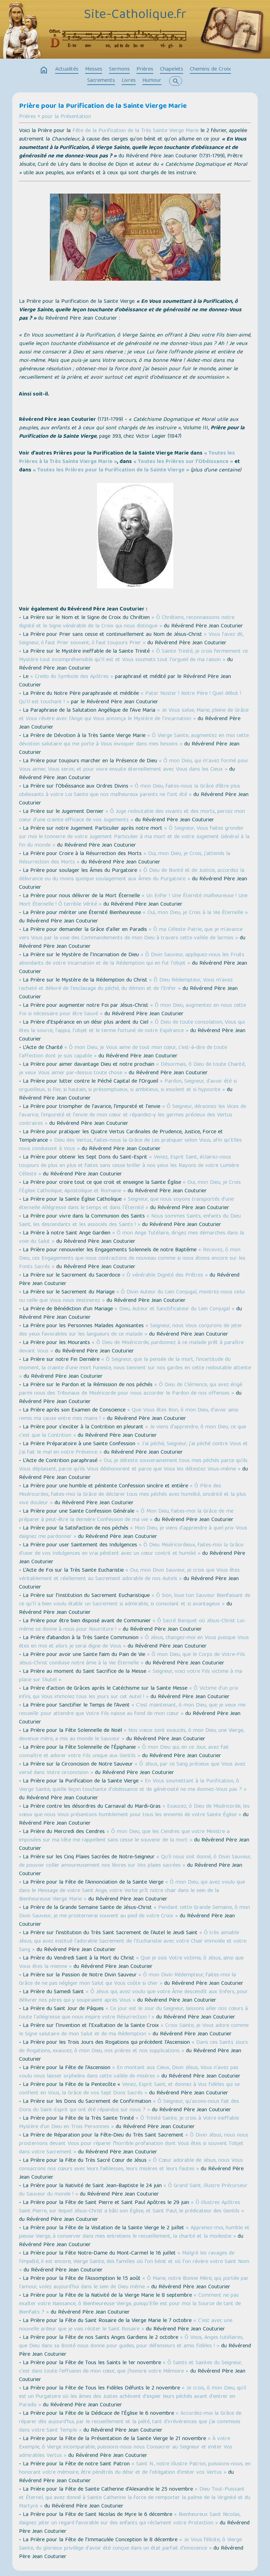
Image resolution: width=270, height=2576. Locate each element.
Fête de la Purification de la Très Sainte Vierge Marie (136, 131)
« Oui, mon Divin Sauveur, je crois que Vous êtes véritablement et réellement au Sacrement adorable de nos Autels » (129, 1575)
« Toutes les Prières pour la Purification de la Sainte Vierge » (111, 470)
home (44, 70)
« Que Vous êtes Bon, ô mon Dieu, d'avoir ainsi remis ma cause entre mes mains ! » (129, 1415)
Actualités (67, 70)
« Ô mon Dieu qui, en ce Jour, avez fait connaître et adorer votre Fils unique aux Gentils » (124, 1752)
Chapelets (172, 70)
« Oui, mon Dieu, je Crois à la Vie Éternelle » (195, 913)
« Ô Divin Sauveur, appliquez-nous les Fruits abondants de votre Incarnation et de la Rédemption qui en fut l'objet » (132, 959)
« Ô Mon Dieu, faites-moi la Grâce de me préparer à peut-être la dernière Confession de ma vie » (126, 1516)
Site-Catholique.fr (135, 15)
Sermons (119, 70)
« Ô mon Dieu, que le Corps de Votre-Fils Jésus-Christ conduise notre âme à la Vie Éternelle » (132, 1659)
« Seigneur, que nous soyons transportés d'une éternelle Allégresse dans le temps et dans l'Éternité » (126, 1204)
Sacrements (101, 81)
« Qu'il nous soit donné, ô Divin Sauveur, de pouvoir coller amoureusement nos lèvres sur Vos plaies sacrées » (135, 1861)
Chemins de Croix (210, 70)
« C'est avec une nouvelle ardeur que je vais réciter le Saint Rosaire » (126, 2325)
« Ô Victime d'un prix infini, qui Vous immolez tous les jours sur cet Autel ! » (129, 1693)
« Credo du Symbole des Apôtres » (72, 677)
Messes (94, 70)
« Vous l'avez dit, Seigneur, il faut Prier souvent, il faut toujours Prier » (131, 639)
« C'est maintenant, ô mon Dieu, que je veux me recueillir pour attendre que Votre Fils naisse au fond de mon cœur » (132, 1710)
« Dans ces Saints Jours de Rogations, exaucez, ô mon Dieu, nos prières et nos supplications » (133, 2047)
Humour (152, 81)
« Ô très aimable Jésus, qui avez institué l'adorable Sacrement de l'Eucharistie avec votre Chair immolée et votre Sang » (133, 1942)
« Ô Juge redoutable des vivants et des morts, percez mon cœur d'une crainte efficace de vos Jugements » (132, 816)
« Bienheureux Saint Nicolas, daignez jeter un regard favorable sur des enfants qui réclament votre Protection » (130, 2519)
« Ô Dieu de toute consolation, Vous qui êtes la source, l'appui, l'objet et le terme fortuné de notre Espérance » (132, 1027)
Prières (145, 70)
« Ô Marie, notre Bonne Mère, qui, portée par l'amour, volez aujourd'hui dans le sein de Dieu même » (134, 2283)
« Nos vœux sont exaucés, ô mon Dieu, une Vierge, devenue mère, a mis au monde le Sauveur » (131, 1735)
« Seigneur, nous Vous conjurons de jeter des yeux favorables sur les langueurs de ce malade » (131, 1330)
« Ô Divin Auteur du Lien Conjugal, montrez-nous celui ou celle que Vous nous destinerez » (132, 1297)
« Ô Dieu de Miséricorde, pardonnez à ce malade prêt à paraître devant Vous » (131, 1347)
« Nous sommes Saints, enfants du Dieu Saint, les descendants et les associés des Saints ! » (130, 1221)
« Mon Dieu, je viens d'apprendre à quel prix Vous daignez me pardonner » (133, 1533)
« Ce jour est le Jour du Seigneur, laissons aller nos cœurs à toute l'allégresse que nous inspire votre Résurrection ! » (133, 2013)
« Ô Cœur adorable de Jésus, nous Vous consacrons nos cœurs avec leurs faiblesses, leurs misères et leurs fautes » (131, 2165)
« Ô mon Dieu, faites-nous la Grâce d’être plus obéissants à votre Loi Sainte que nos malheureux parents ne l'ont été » (130, 791)
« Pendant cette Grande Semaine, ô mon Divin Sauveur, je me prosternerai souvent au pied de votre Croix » (134, 1912)
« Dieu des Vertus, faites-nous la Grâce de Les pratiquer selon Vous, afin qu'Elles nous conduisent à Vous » (130, 1145)
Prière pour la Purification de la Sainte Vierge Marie (103, 106)
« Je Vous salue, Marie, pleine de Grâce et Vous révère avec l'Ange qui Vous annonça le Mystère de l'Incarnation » (134, 715)
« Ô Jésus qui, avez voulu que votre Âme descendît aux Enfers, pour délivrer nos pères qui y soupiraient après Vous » (133, 1996)
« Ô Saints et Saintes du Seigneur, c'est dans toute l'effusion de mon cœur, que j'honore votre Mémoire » (130, 2367)
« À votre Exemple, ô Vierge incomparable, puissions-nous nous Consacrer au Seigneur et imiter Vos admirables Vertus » (126, 2447)
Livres (129, 81)
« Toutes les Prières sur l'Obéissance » (183, 462)
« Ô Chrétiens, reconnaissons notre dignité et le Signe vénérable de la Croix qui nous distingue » (127, 622)
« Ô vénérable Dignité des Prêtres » (165, 1276)
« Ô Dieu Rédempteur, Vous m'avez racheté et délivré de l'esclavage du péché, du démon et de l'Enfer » (126, 985)
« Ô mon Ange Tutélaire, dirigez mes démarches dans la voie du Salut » (131, 1238)
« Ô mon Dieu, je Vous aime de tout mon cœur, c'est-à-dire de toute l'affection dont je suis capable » (123, 1052)
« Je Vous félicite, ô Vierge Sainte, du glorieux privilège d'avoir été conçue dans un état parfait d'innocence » (130, 2544)
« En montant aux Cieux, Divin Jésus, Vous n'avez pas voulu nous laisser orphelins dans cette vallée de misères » (129, 2072)
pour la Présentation (66, 117)
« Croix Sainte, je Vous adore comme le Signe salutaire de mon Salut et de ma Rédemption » (134, 2030)
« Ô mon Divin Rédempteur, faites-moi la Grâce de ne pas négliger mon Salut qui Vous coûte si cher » (127, 1980)
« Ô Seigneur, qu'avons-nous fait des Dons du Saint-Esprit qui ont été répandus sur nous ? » (129, 2106)
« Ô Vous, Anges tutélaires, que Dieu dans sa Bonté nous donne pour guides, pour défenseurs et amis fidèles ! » (131, 2342)
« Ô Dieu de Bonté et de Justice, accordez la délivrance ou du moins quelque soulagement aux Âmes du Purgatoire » (132, 875)
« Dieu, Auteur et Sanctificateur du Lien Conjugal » (175, 1309)
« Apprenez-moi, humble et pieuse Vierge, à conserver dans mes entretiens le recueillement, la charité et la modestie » (134, 2232)
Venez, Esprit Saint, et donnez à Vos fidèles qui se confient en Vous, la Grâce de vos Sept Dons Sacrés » (129, 2089)
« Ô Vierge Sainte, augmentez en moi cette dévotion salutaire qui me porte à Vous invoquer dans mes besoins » (134, 740)
